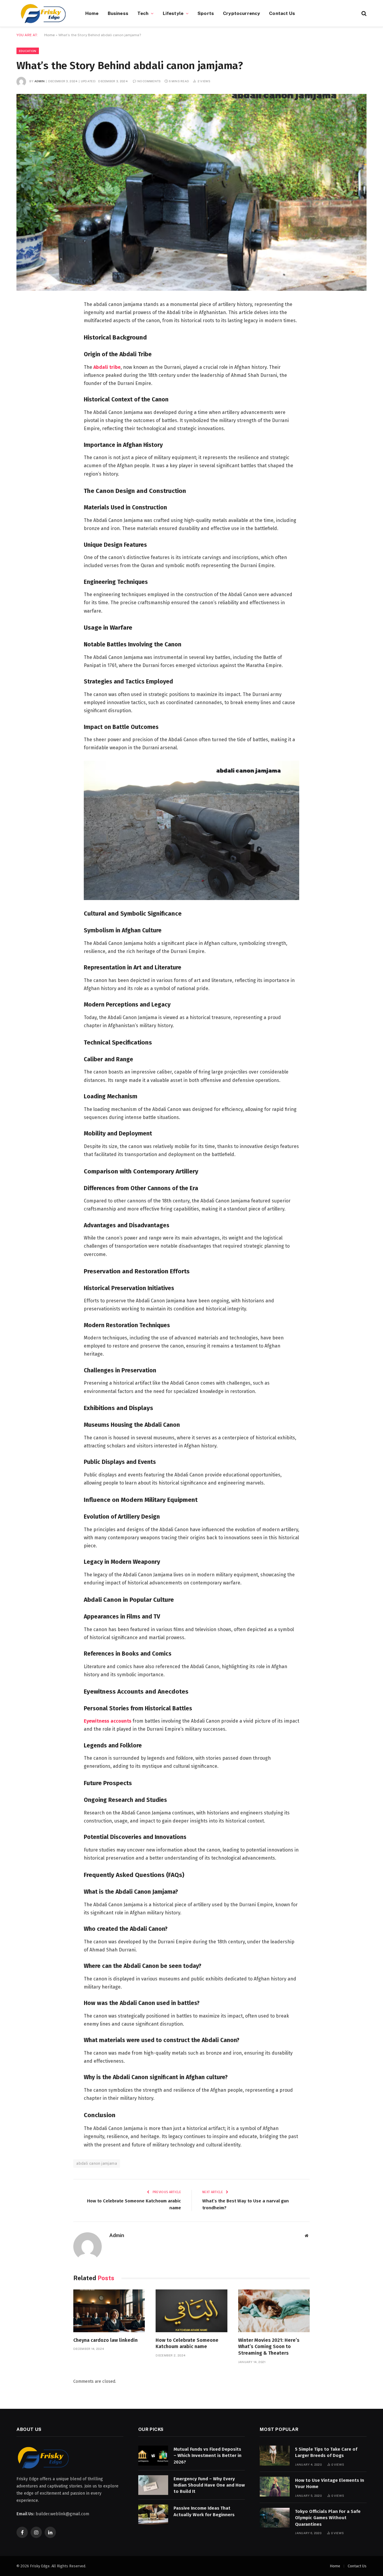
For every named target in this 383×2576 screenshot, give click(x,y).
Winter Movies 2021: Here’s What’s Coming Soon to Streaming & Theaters (269, 2347)
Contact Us (282, 13)
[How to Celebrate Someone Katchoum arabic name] (191, 2311)
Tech (143, 13)
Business (118, 13)
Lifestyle (173, 13)
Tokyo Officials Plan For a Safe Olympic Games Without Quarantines (328, 2518)
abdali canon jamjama (97, 2163)
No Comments (149, 81)
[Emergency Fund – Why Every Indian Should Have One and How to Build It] (153, 2485)
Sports (206, 13)
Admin (40, 81)
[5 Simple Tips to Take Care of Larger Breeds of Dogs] (275, 2456)
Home (92, 13)
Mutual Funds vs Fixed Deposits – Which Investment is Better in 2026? (208, 2456)
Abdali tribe (106, 367)
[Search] (363, 13)
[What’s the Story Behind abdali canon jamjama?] (191, 192)
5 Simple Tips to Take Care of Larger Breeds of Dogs (326, 2452)
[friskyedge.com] (43, 13)
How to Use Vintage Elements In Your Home (330, 2483)
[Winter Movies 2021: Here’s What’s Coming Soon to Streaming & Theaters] (274, 2311)
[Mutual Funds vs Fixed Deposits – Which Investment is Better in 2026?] (153, 2456)
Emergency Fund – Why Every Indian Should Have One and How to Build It (209, 2485)
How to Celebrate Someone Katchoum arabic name (187, 2343)
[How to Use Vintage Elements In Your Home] (275, 2487)
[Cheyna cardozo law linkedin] (109, 2311)
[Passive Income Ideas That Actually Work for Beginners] (153, 2515)
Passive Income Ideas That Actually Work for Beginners (204, 2511)
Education (28, 51)
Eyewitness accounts (108, 1721)
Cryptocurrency (241, 13)
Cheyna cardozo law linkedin (105, 2340)
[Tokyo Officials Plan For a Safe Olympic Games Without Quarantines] (275, 2518)
